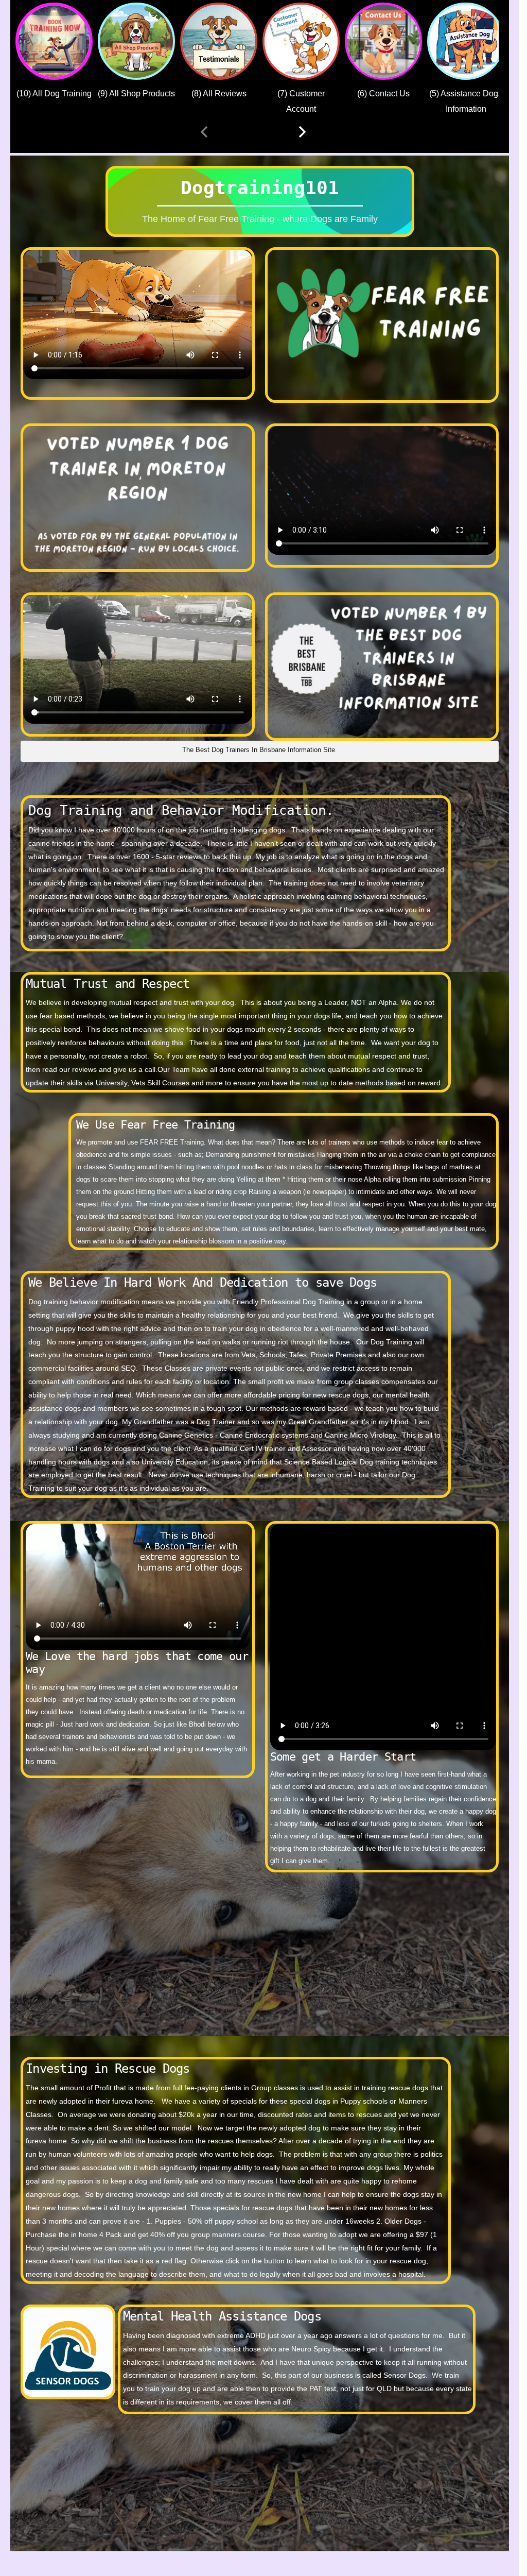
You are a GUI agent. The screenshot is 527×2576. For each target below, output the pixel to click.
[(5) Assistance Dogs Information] (466, 41)
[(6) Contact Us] (383, 41)
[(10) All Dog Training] (54, 41)
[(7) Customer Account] (301, 41)
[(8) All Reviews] (219, 41)
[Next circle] (302, 132)
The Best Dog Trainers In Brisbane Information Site (259, 750)
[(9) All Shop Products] (136, 41)
